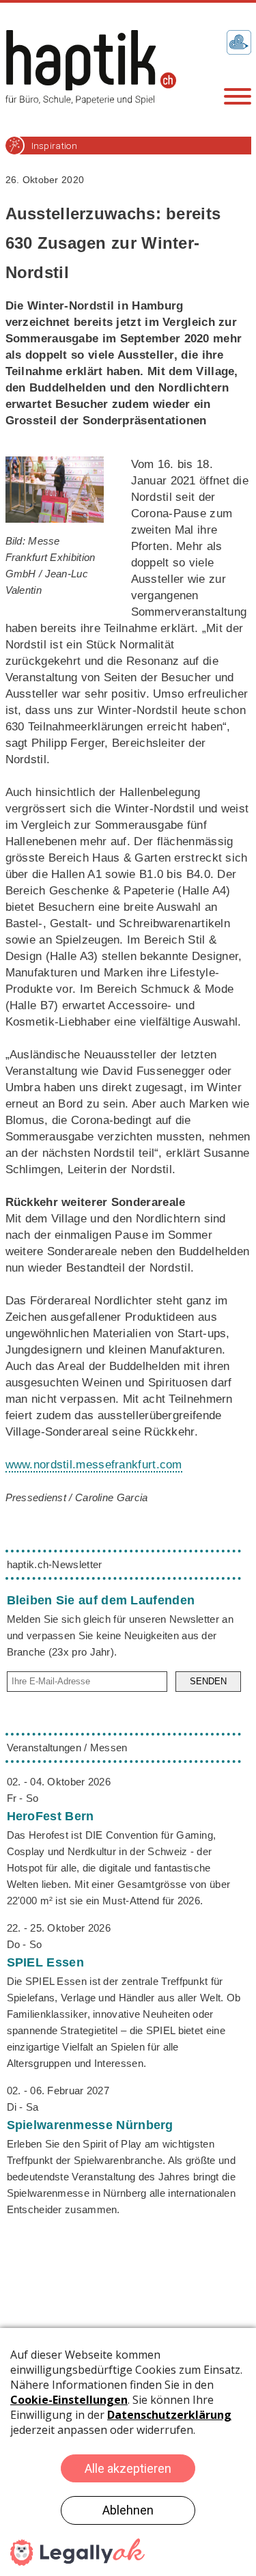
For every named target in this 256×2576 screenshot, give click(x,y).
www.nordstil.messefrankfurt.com (94, 1465)
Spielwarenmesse (90, 2125)
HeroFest (51, 1816)
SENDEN (208, 1681)
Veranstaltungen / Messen (67, 1748)
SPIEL (45, 1962)
